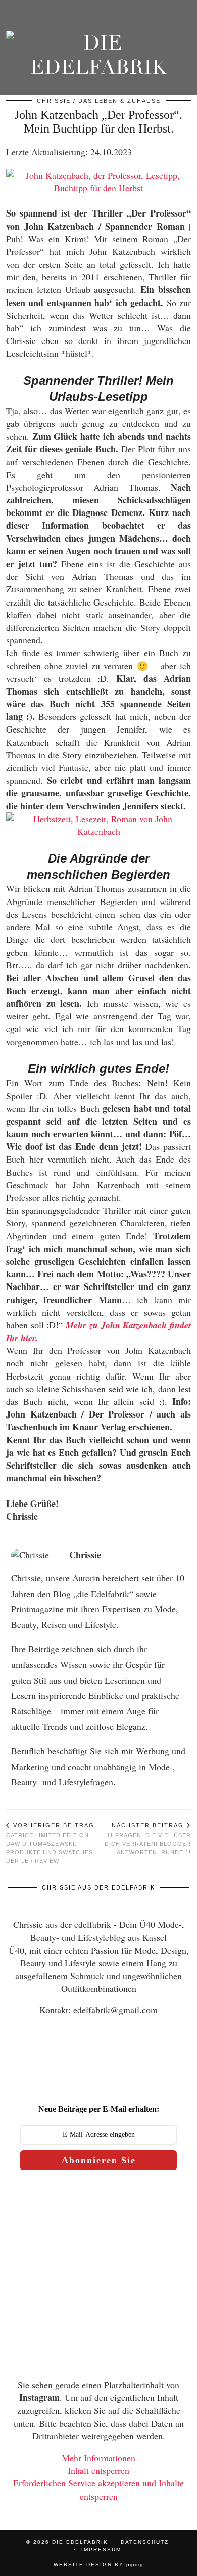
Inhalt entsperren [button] (98, 2470)
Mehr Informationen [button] (98, 2458)
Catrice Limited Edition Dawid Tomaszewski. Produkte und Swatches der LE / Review (50, 1843)
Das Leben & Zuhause (119, 101)
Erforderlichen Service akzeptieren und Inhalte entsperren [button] (98, 2489)
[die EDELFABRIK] (98, 58)
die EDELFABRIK (80, 2542)
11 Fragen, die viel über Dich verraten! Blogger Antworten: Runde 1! (148, 1839)
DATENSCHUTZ (145, 2542)
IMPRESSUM (101, 2549)
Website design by (98, 2565)
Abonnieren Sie (99, 2160)
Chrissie (54, 101)
